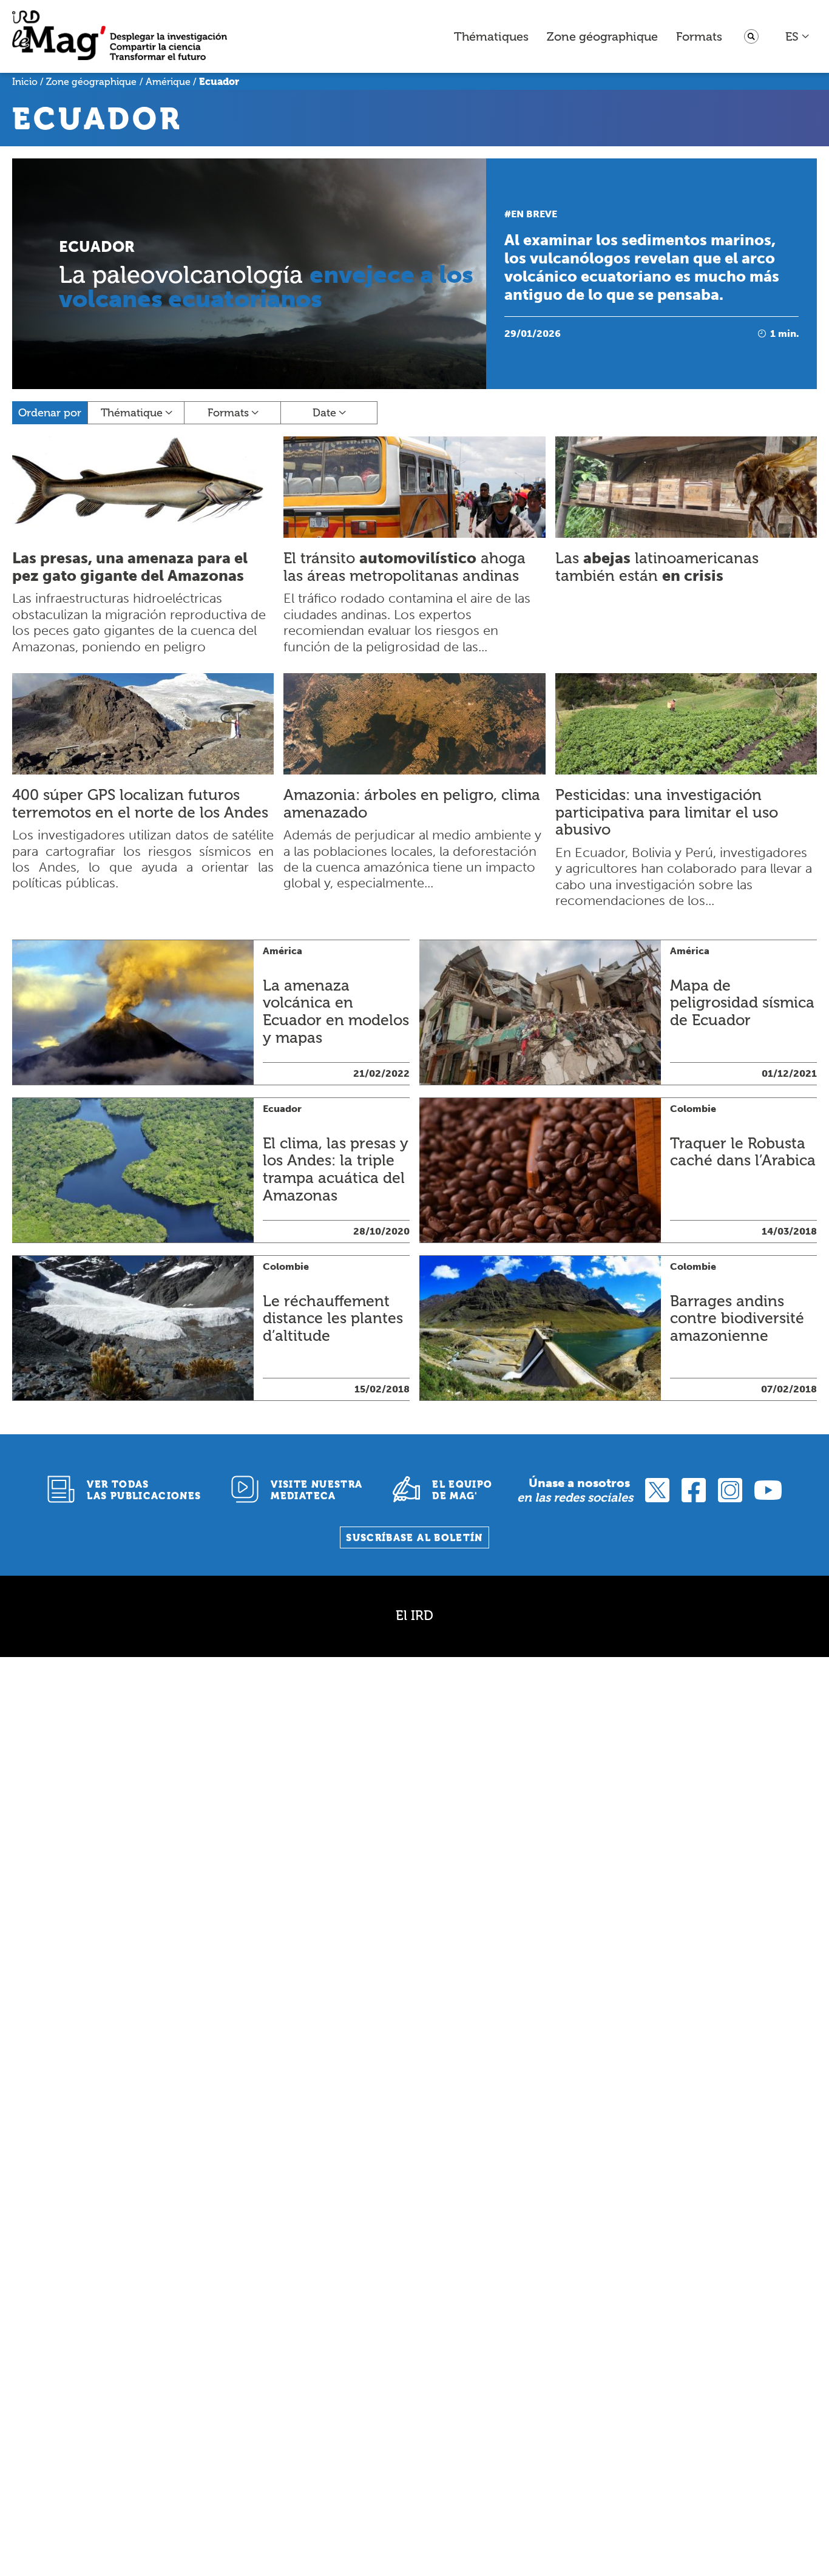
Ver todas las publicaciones (144, 1490)
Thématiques (491, 36)
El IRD (414, 1615)
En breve (534, 214)
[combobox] (798, 36)
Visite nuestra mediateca (316, 1490)
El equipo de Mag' (462, 1490)
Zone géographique (602, 36)
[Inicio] (120, 37)
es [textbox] (792, 36)
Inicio (25, 82)
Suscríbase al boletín (414, 1538)
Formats (699, 36)
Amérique (168, 82)
